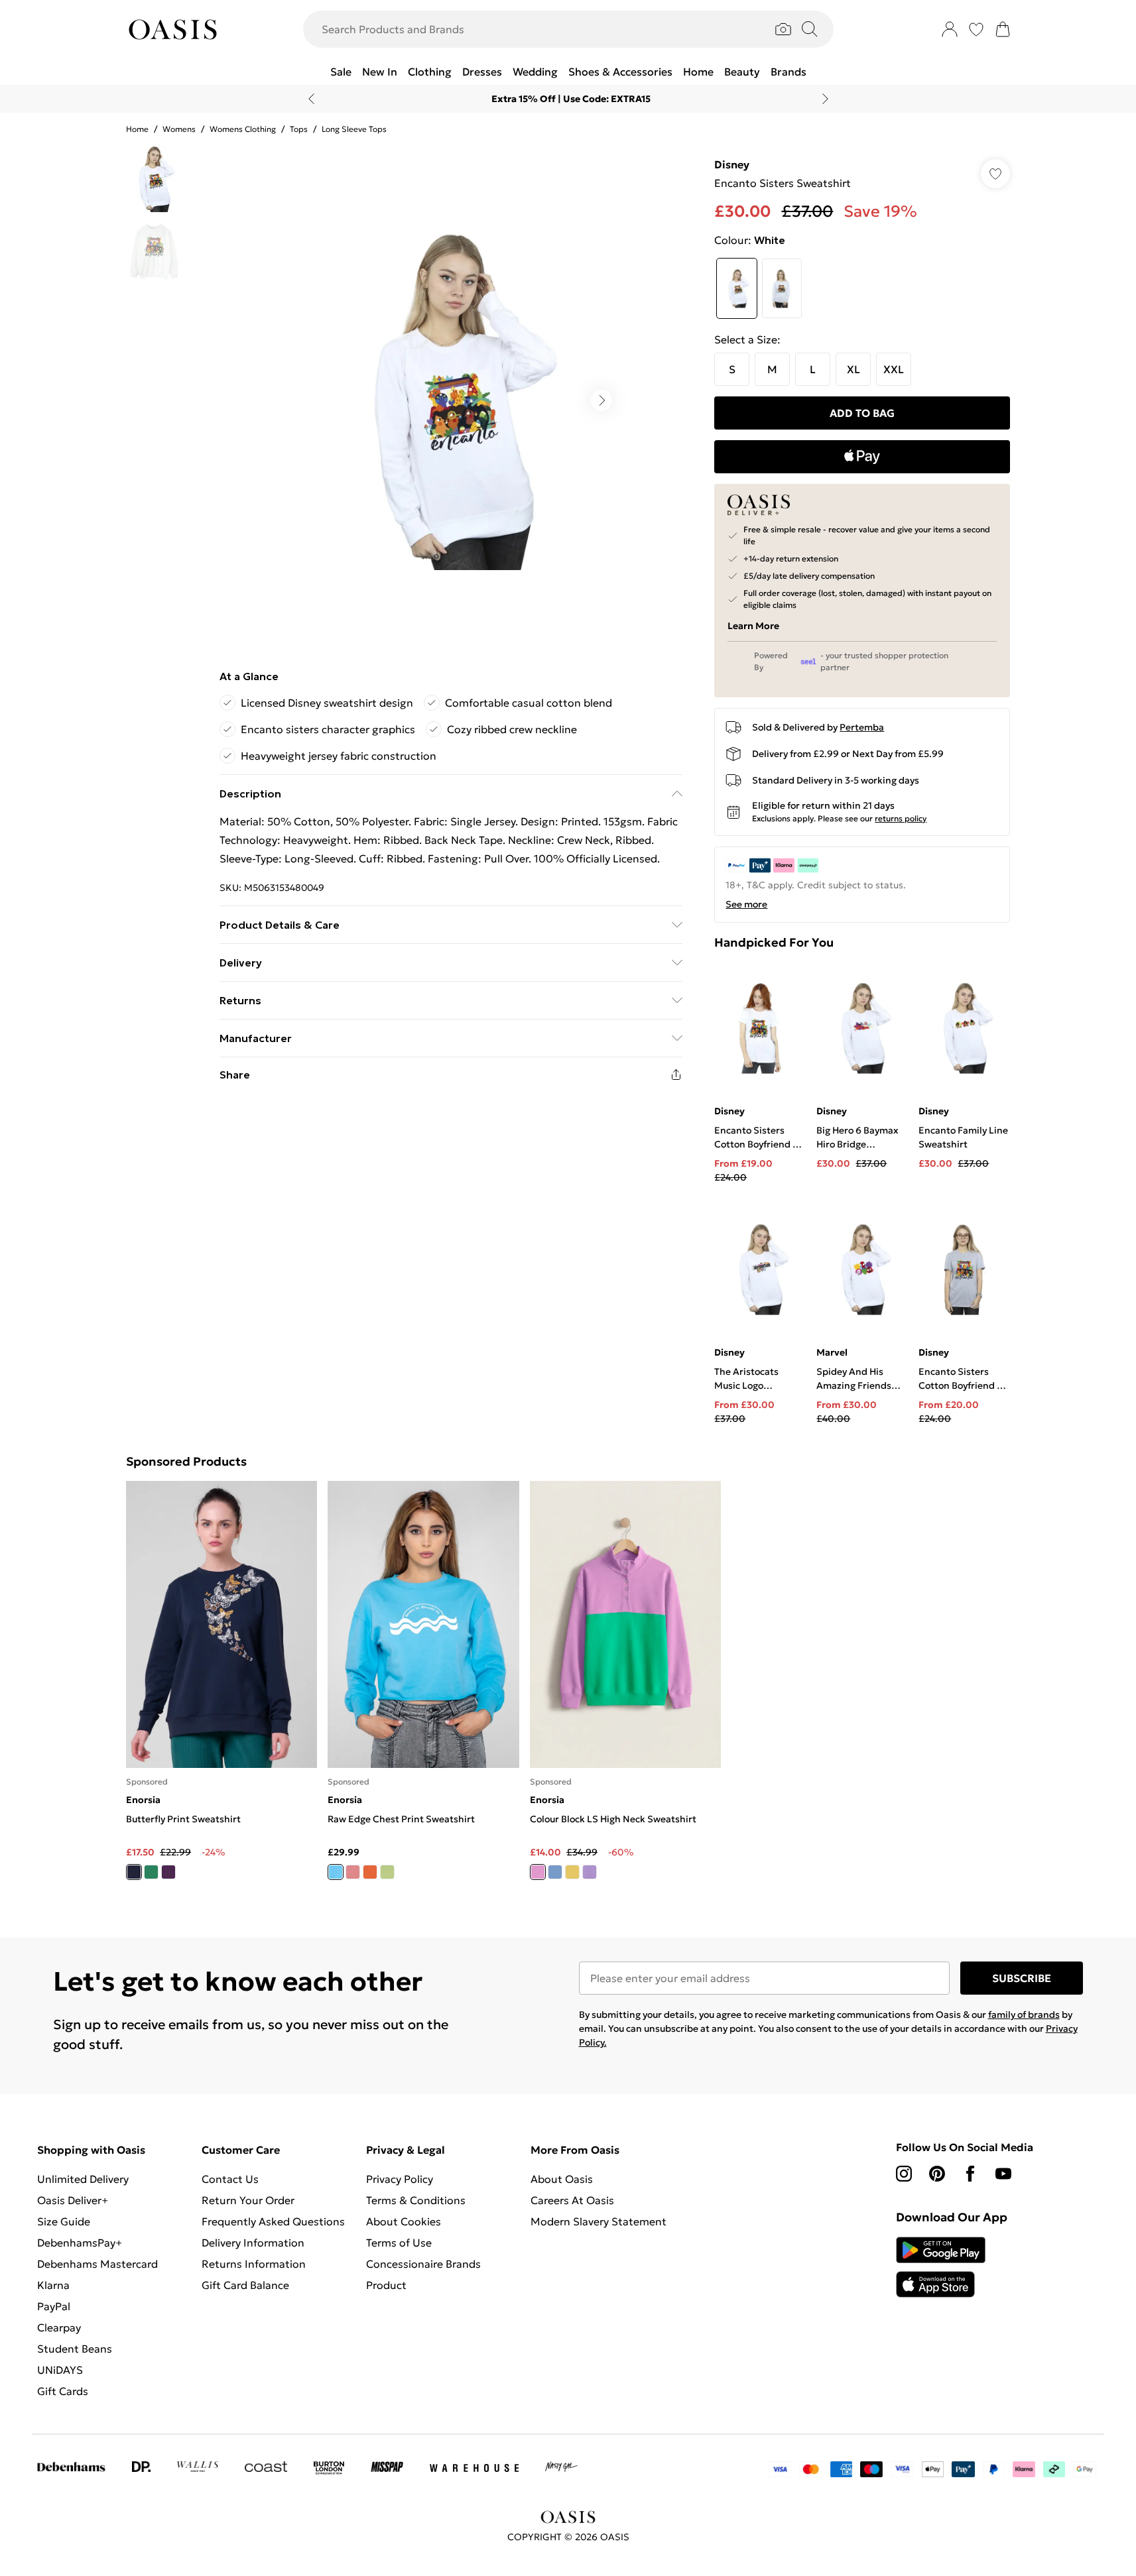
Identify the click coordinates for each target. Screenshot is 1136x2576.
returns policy (901, 818)
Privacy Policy (400, 2179)
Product (386, 2285)
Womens (179, 129)
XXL (894, 369)
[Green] (151, 1872)
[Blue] (336, 1872)
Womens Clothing (243, 129)
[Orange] (370, 1872)
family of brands (1024, 2015)
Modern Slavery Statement (599, 2221)
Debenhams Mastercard (97, 2264)
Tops (299, 129)
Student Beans (75, 2349)
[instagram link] (904, 2174)
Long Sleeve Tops (354, 129)
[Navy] (134, 1872)
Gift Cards (63, 2391)
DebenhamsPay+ (80, 2243)
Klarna (53, 2285)
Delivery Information (253, 2243)
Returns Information (254, 2264)
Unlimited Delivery (83, 2179)
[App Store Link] (941, 2267)
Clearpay (59, 2327)
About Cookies (404, 2221)
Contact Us (230, 2179)
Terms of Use (399, 2243)
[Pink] (353, 1872)
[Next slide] (825, 99)
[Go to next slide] (601, 400)
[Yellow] (572, 1872)
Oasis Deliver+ (73, 2200)
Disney (732, 164)
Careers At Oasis (572, 2200)
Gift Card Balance (245, 2285)
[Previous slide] (311, 99)
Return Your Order (248, 2200)
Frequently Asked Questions (273, 2221)
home (137, 129)
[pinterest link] (937, 2174)
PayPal (54, 2306)
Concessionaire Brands (423, 2264)
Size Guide (64, 2221)
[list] (450, 400)
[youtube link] (1003, 2174)
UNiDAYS (60, 2370)
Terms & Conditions (416, 2200)
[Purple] (168, 1872)
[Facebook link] (970, 2174)
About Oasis (562, 2179)
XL (853, 369)
